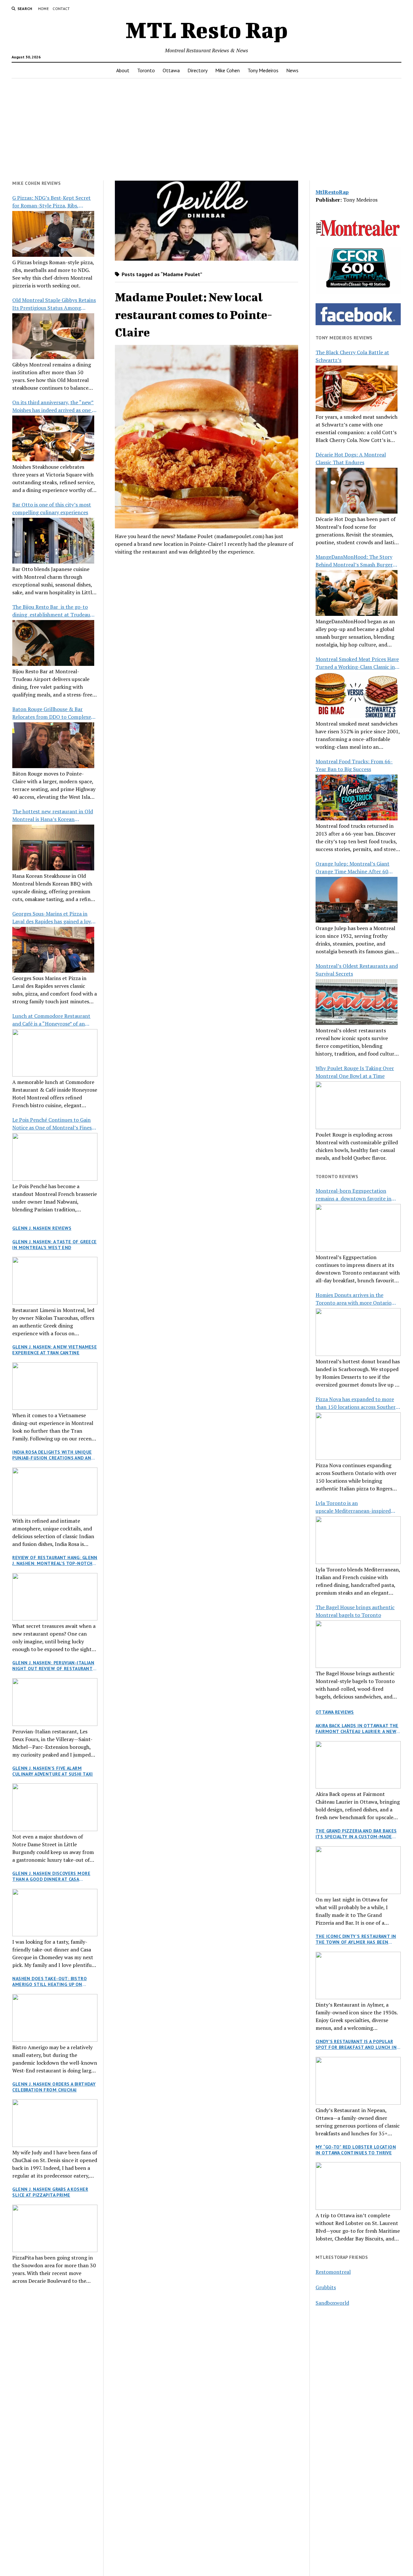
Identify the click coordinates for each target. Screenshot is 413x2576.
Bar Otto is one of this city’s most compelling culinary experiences (52, 508)
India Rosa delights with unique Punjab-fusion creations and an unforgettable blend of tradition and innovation (52, 1455)
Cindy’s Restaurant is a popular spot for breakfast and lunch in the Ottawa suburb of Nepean (356, 2044)
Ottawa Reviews (335, 1712)
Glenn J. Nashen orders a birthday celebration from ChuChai (54, 2087)
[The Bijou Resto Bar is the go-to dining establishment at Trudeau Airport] (53, 643)
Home (43, 9)
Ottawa (171, 70)
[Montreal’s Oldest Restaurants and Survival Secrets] (357, 1002)
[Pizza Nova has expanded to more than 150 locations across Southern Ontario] (358, 1436)
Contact (61, 9)
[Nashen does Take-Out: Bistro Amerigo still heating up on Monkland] (55, 2018)
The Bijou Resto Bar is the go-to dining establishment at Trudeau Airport (51, 611)
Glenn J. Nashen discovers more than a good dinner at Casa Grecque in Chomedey (51, 1876)
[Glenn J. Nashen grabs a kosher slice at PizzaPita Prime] (55, 2229)
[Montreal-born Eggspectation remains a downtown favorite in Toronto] (358, 1228)
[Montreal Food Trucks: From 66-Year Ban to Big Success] (357, 797)
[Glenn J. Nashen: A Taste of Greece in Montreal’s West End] (55, 1281)
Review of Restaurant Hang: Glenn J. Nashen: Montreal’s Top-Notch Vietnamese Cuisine (55, 1560)
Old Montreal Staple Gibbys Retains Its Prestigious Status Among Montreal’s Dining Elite (54, 304)
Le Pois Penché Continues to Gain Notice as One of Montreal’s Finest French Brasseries (53, 1124)
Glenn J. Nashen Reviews (42, 1228)
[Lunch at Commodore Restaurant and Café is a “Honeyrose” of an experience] (55, 1053)
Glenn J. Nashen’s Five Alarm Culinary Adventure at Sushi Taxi (52, 1771)
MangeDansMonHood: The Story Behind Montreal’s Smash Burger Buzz (354, 561)
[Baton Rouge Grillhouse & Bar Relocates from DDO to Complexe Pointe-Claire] (53, 745)
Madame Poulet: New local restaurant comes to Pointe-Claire (194, 314)
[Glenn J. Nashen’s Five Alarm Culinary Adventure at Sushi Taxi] (55, 1807)
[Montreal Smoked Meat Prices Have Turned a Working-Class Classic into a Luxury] (357, 695)
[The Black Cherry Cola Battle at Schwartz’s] (357, 388)
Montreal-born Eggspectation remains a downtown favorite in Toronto (353, 1195)
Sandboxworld (332, 2303)
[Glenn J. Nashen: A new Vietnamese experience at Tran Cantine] (55, 1386)
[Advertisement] (206, 129)
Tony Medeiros (263, 70)
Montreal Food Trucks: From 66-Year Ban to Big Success (354, 765)
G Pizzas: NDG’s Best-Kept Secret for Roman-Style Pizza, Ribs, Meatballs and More (51, 202)
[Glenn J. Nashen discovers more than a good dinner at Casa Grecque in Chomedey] (55, 1913)
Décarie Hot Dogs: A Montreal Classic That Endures (351, 458)
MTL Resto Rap (207, 30)
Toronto (146, 70)
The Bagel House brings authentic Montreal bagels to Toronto (355, 1611)
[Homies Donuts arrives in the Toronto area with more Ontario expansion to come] (358, 1332)
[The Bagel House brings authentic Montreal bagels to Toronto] (358, 1644)
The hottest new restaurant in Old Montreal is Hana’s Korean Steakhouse (53, 815)
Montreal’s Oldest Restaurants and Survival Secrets (357, 970)
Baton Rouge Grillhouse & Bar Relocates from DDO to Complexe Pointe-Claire (52, 713)
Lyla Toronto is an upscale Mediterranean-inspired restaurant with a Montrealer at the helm (358, 1507)
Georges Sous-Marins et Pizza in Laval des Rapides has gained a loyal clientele (54, 918)
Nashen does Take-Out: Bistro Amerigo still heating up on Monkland (50, 1981)
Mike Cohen (227, 70)
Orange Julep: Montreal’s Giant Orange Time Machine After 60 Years (353, 868)
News (292, 70)
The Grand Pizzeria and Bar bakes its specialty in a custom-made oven (356, 1834)
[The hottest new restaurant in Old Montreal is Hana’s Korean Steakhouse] (53, 847)
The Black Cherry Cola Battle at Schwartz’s (352, 356)
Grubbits (326, 2287)
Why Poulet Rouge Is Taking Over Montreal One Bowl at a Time (355, 1072)
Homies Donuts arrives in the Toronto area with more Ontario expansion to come (353, 1299)
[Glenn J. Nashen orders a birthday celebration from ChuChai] (55, 2123)
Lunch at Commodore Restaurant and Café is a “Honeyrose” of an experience (51, 1020)
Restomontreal (333, 2272)
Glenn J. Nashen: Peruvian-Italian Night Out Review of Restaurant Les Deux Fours (53, 1666)
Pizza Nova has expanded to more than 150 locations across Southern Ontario (357, 1403)
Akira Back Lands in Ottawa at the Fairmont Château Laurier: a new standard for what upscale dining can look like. (358, 1729)
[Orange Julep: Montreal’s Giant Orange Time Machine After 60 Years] (357, 900)
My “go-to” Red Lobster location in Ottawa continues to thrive (356, 2150)
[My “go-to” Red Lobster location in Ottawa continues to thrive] (358, 2186)
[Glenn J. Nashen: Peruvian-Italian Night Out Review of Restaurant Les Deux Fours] (55, 1702)
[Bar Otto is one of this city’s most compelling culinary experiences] (53, 541)
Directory (197, 70)
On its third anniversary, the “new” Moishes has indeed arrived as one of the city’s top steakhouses (55, 406)
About (123, 70)
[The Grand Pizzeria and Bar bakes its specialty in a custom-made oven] (358, 1870)
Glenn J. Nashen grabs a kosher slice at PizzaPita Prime (50, 2192)
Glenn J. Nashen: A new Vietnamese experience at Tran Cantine (55, 1350)
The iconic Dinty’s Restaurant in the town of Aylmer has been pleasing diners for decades (356, 1939)
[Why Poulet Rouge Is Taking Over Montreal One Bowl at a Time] (358, 1105)
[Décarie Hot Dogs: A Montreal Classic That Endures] (357, 491)
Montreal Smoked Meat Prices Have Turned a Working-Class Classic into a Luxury (358, 663)
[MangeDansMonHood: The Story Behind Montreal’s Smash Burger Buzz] (357, 593)
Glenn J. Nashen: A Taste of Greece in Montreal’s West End (54, 1245)
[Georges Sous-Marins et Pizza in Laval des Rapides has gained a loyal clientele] (53, 950)
